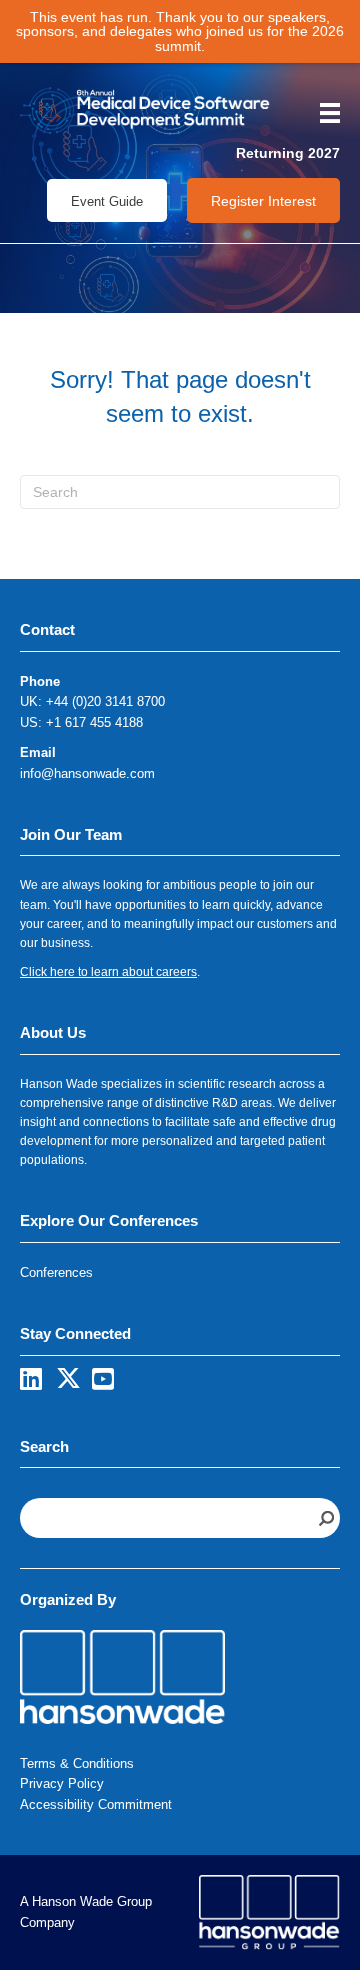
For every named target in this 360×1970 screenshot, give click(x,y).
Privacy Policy (62, 1783)
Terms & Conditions (77, 1763)
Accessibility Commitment (96, 1804)
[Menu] (323, 113)
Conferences (56, 1272)
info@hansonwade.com (87, 773)
